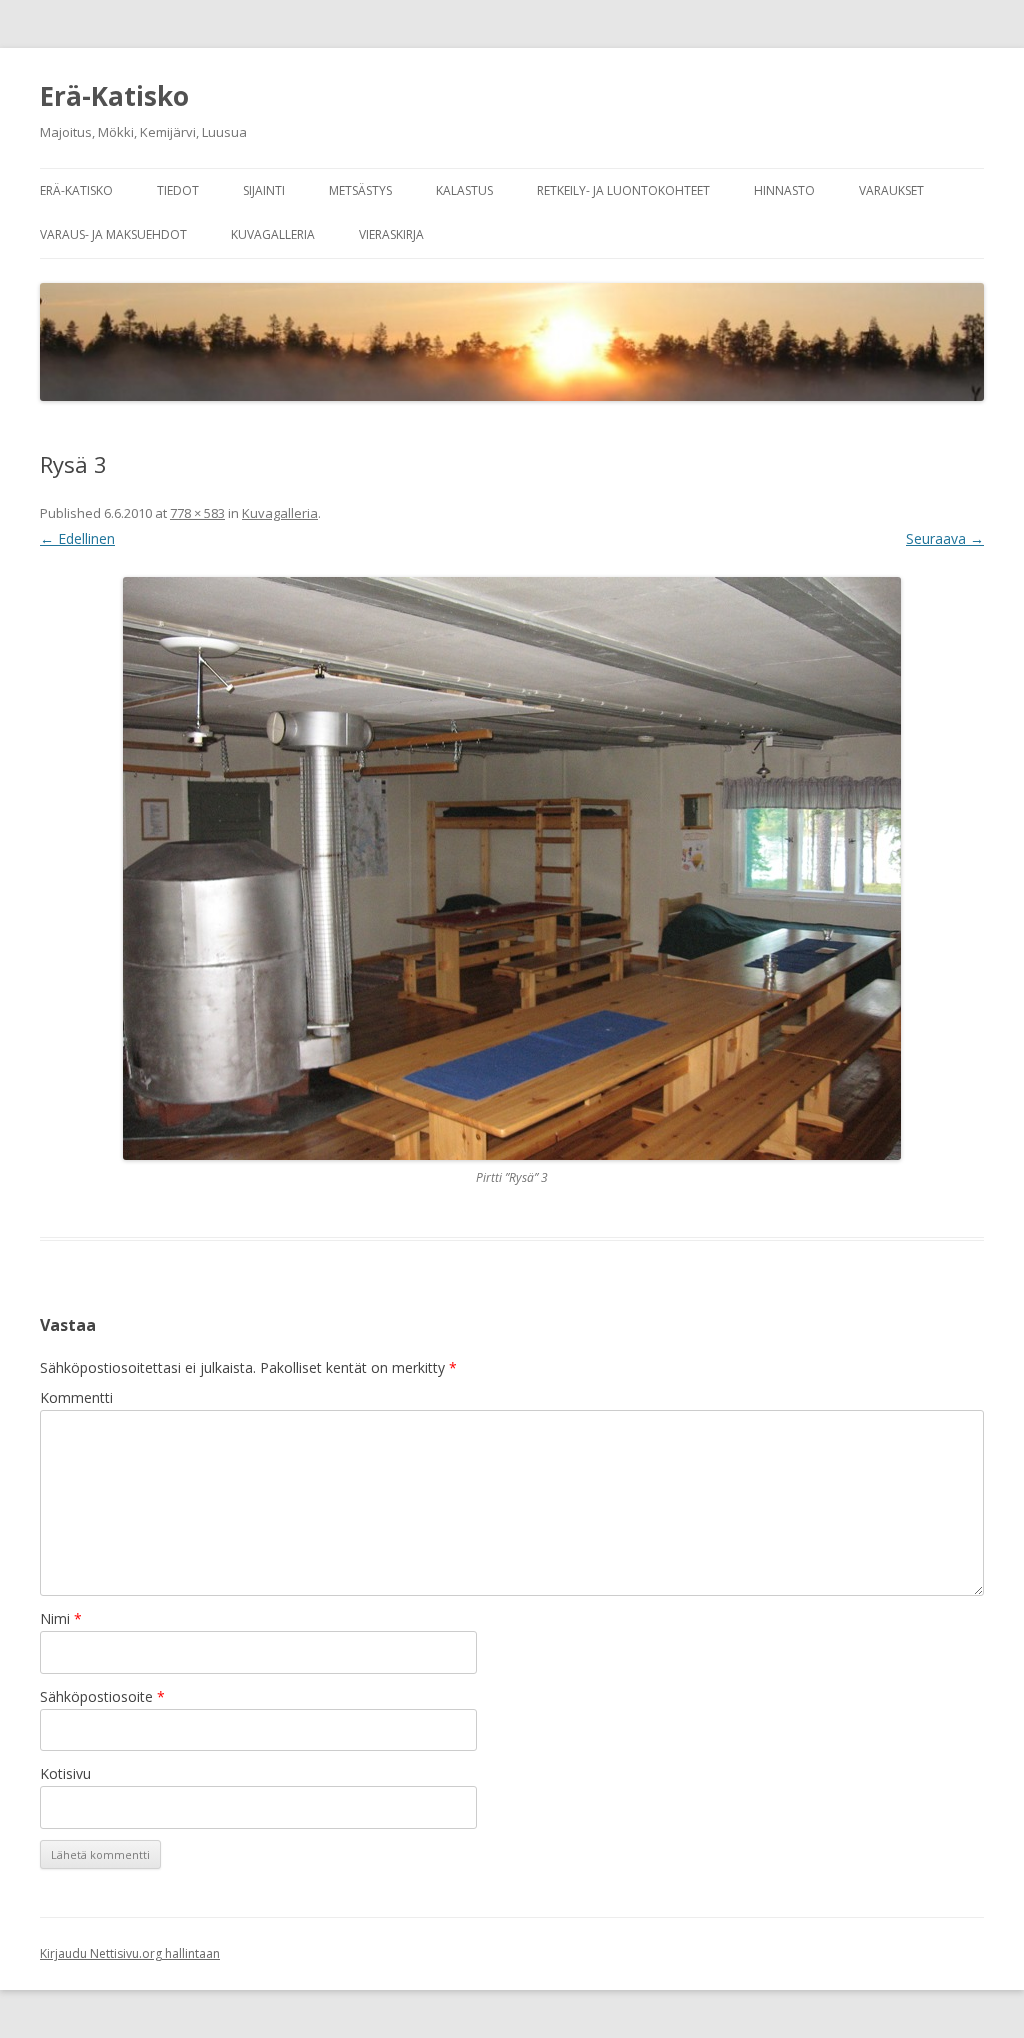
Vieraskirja (391, 234)
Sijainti (264, 190)
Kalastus (464, 190)
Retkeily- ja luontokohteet (623, 190)
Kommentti (76, 1397)
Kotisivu (65, 1773)
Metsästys (360, 190)
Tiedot (178, 190)
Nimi (61, 1618)
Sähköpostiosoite (102, 1696)
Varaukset (891, 190)
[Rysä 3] (512, 868)
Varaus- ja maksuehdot (113, 234)
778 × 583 (197, 513)
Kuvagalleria (273, 234)
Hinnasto (784, 190)
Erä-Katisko (114, 96)
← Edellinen (77, 538)
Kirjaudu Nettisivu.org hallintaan (130, 1953)
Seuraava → (945, 538)
